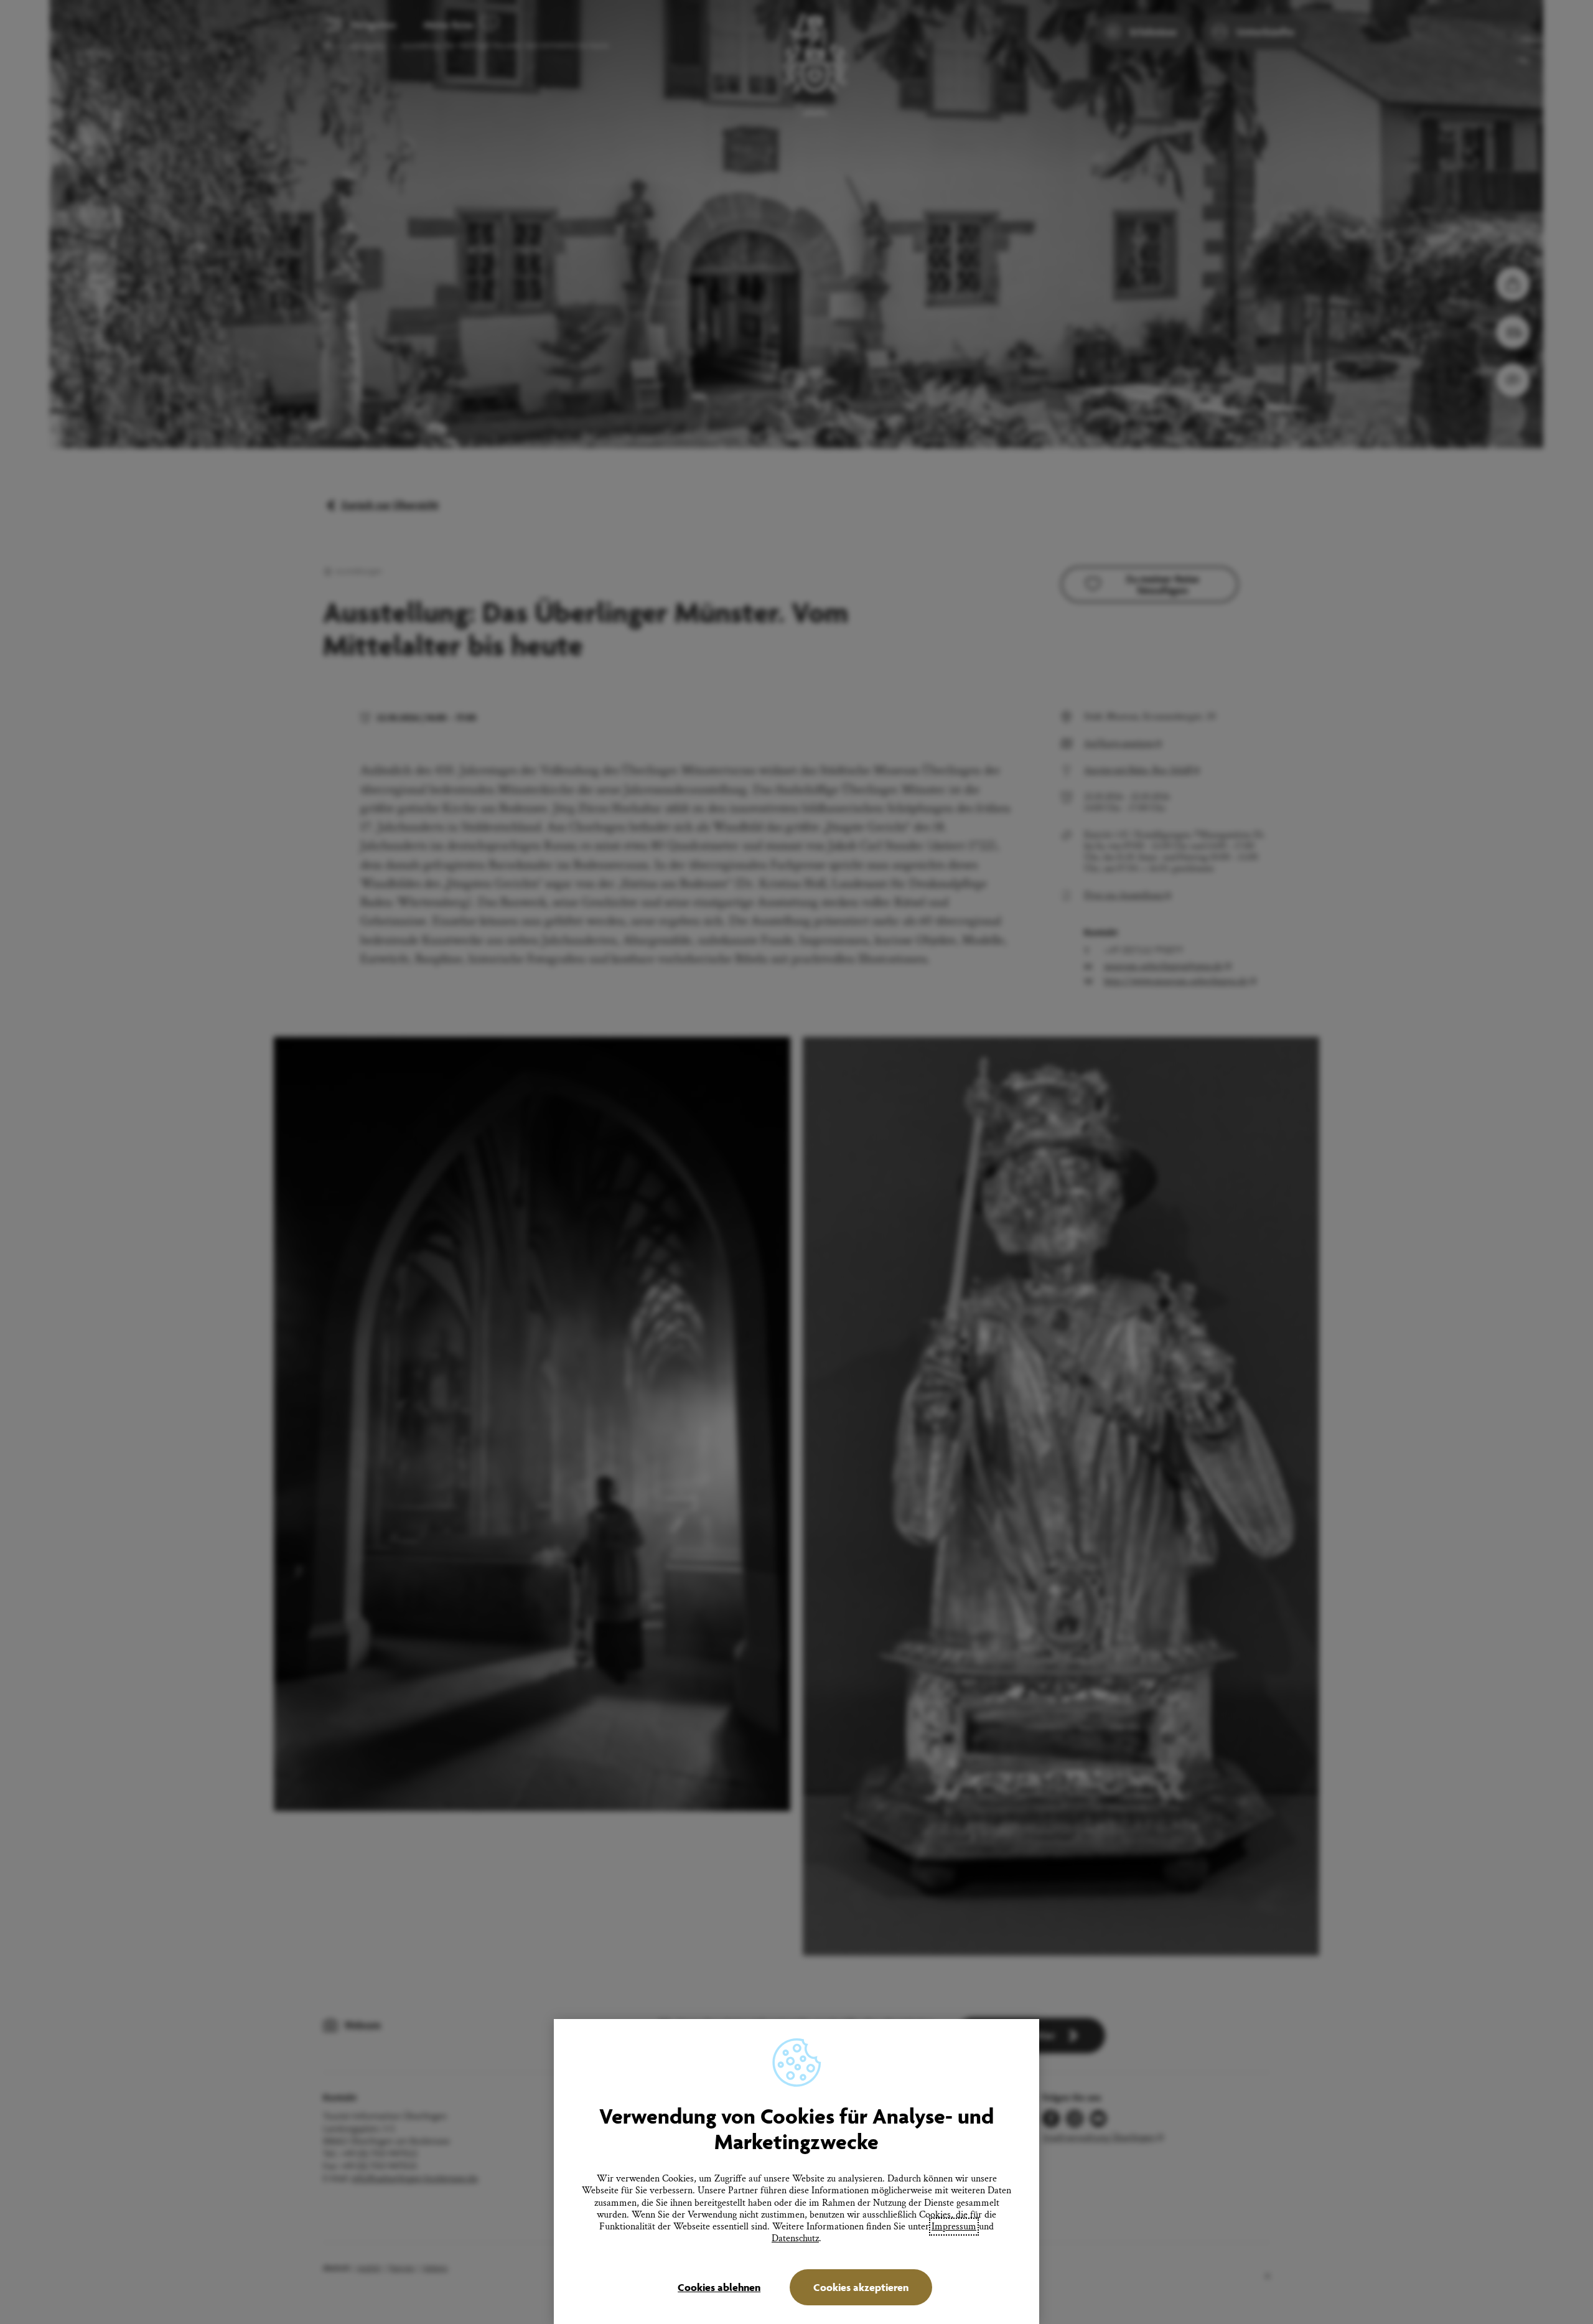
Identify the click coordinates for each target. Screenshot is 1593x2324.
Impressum (954, 2227)
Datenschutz (795, 2238)
